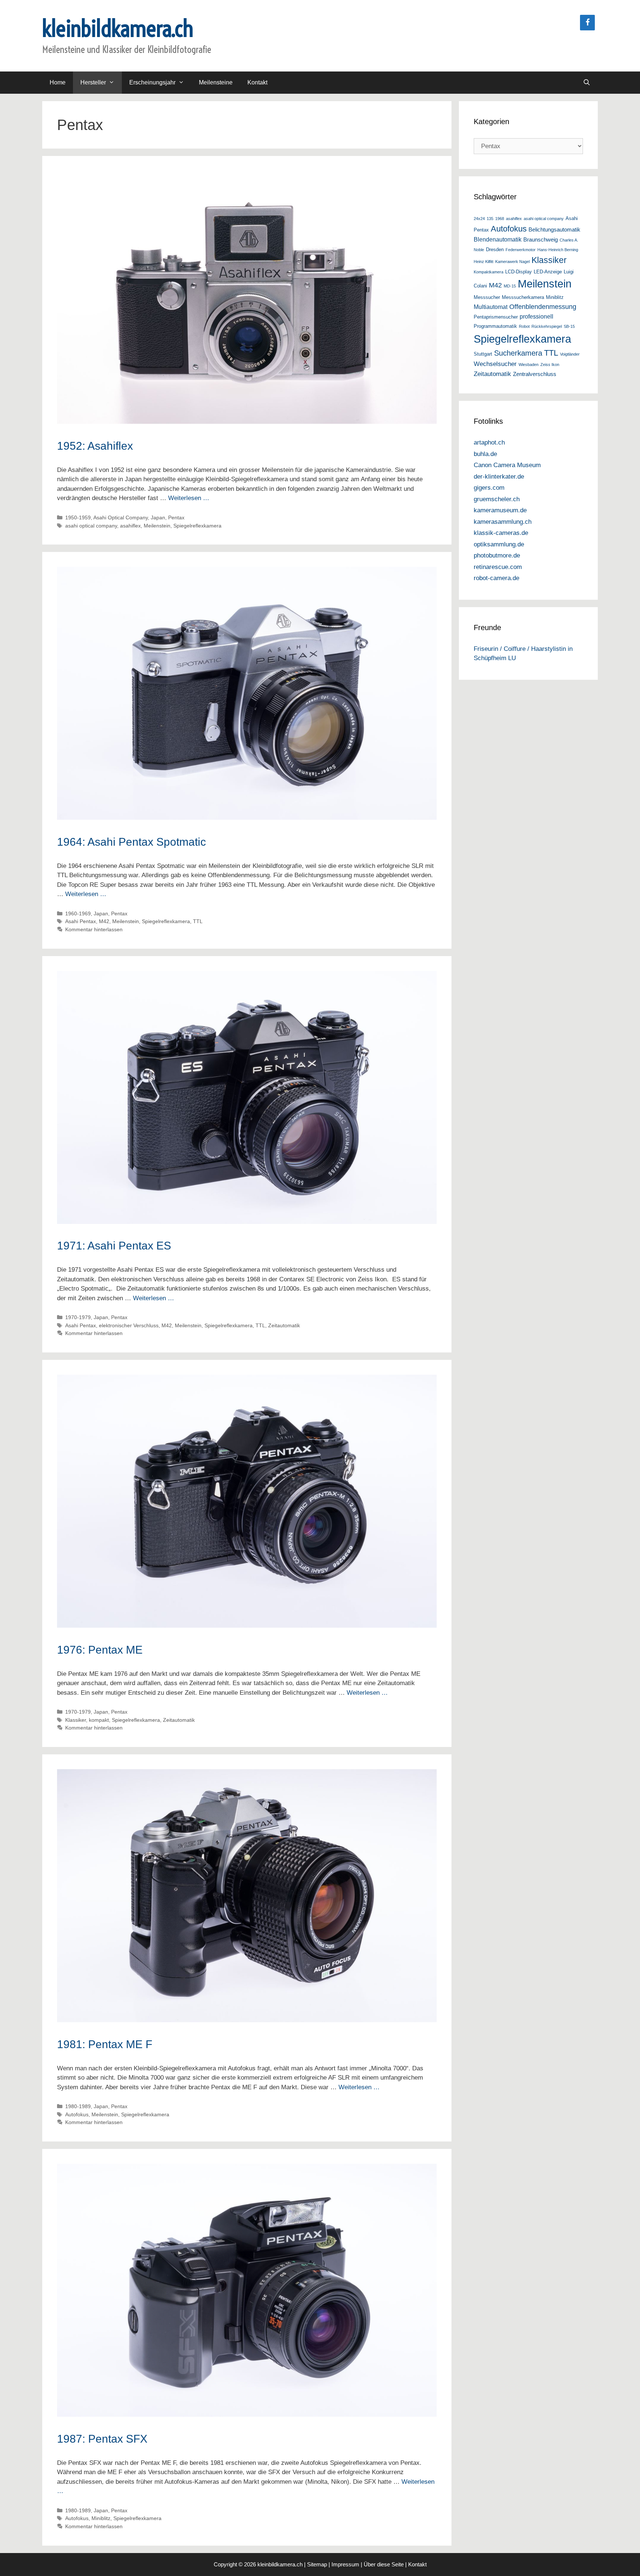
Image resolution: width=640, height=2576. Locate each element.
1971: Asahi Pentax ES (114, 1246)
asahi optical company (91, 526)
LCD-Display (519, 272)
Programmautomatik (495, 326)
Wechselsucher (495, 364)
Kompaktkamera (489, 272)
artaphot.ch (489, 442)
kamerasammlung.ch (503, 522)
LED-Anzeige (548, 272)
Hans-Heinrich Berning (558, 250)
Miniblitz (101, 2518)
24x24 (479, 219)
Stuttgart (483, 354)
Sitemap (317, 2564)
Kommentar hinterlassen (94, 929)
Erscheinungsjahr (152, 82)
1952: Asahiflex (95, 446)
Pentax (176, 517)
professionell (536, 316)
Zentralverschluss (535, 374)
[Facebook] (587, 23)
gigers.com (489, 488)
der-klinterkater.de (499, 477)
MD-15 (510, 286)
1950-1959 (78, 517)
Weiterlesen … (189, 498)
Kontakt (257, 82)
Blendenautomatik (498, 239)
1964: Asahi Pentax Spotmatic (131, 842)
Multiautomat (491, 307)
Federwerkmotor (521, 250)
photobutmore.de (497, 555)
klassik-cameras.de (501, 533)
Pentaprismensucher (496, 317)
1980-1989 (78, 2106)
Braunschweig (541, 240)
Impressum (345, 2564)
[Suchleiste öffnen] (586, 83)
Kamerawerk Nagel (512, 262)
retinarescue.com (498, 567)
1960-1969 (78, 913)
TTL (198, 921)
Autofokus (77, 2114)
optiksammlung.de (499, 544)
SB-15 (569, 326)
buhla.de (485, 454)
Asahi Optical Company (121, 517)
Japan (158, 517)
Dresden (495, 249)
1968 (500, 219)
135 (490, 219)
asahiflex (130, 526)
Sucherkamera (518, 353)
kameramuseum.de (500, 510)
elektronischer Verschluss (129, 1325)
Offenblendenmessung (543, 307)
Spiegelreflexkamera (197, 526)
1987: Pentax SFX (102, 2439)
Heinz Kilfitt (484, 262)
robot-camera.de (496, 578)
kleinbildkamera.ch (118, 28)
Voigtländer (570, 354)
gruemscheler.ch (497, 499)
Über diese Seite (384, 2564)
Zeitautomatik (284, 1325)
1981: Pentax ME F (105, 2044)
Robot (524, 326)
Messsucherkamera (523, 297)
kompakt (99, 1720)
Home (58, 82)
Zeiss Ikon (550, 365)
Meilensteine (216, 82)
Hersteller (93, 82)
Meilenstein (157, 526)
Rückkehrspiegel (547, 326)
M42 (104, 921)
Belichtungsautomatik (554, 230)
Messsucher (487, 297)
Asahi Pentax (81, 921)
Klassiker (76, 1720)
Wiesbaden (529, 365)
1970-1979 (78, 1317)
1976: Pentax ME (100, 1650)
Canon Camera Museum (507, 465)
